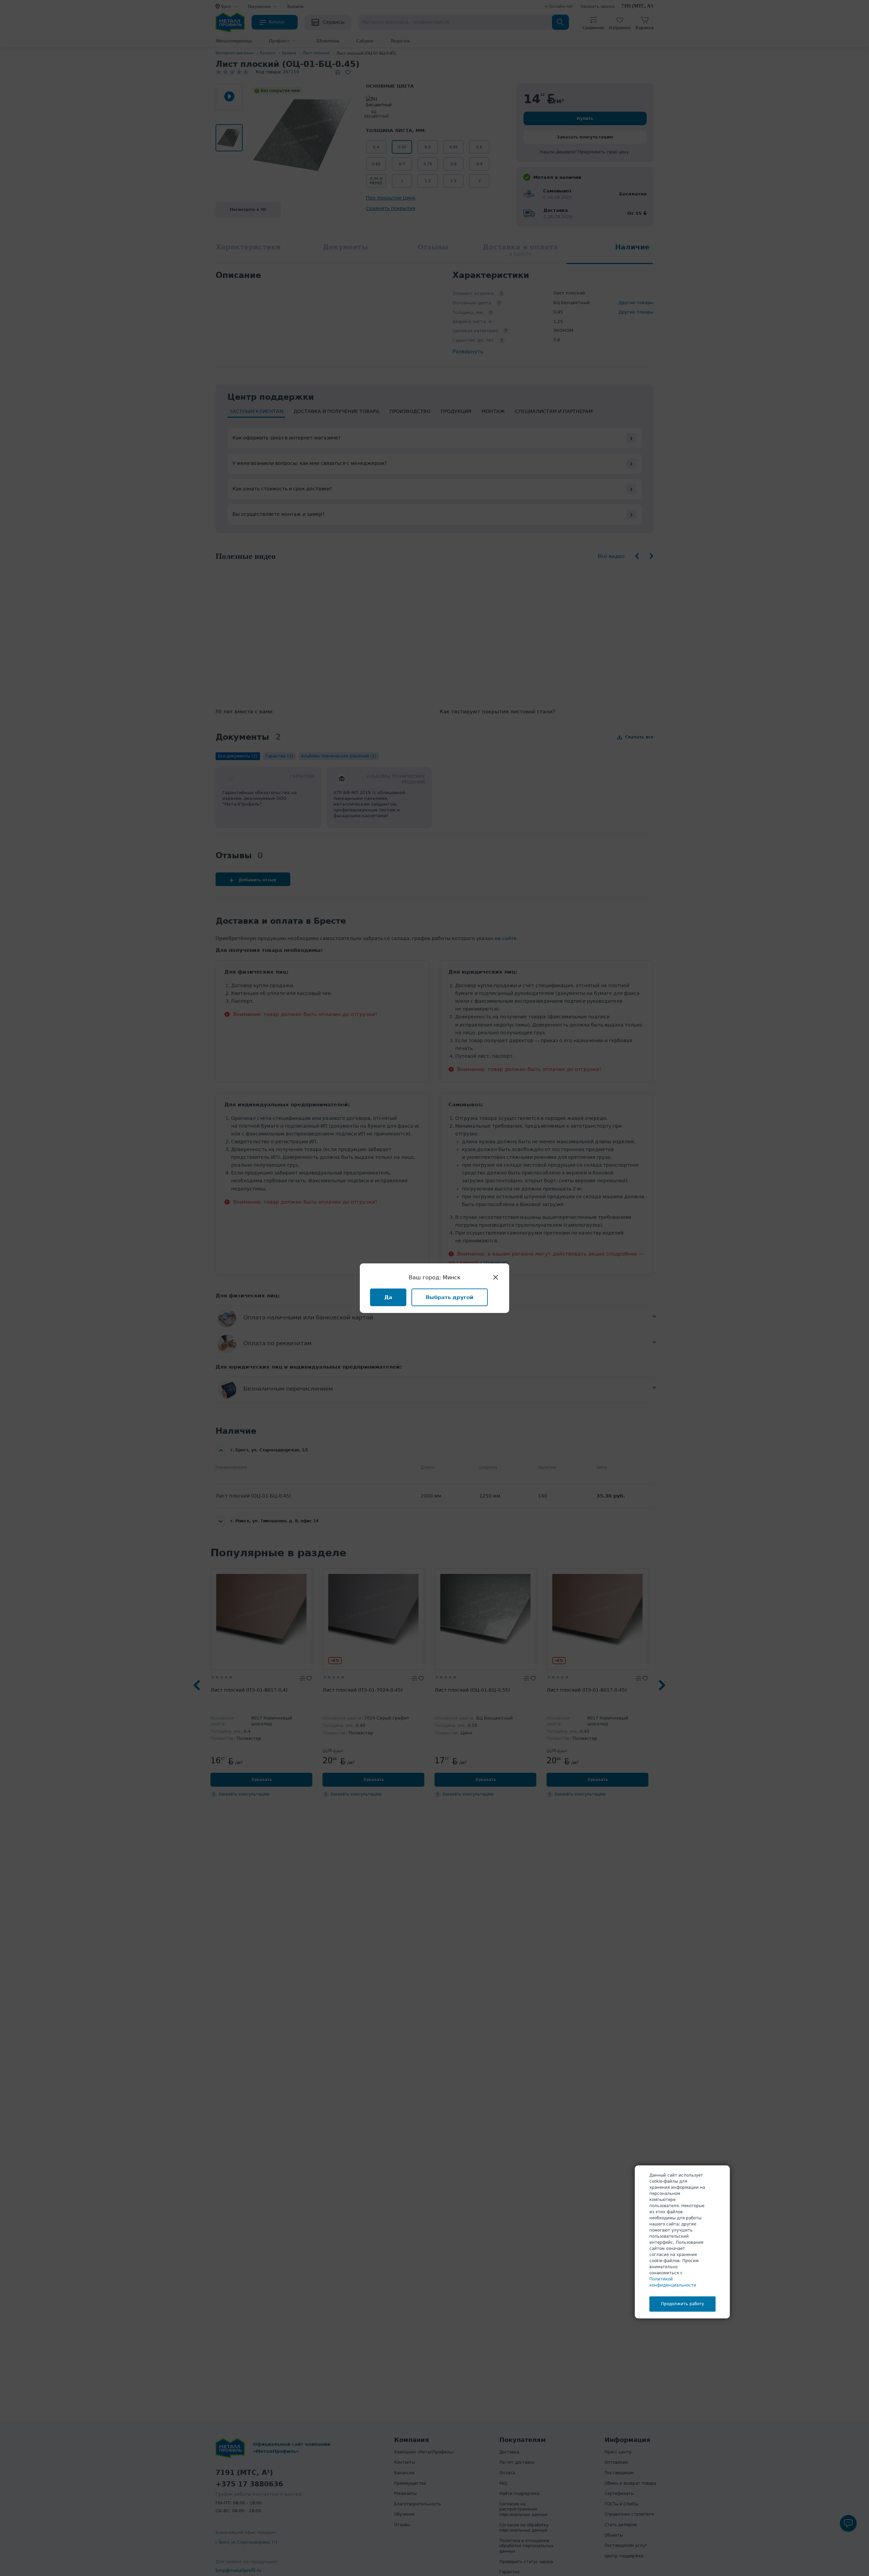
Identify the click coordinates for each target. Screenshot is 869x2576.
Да (388, 1297)
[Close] (496, 1277)
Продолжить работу (682, 2304)
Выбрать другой (450, 1297)
